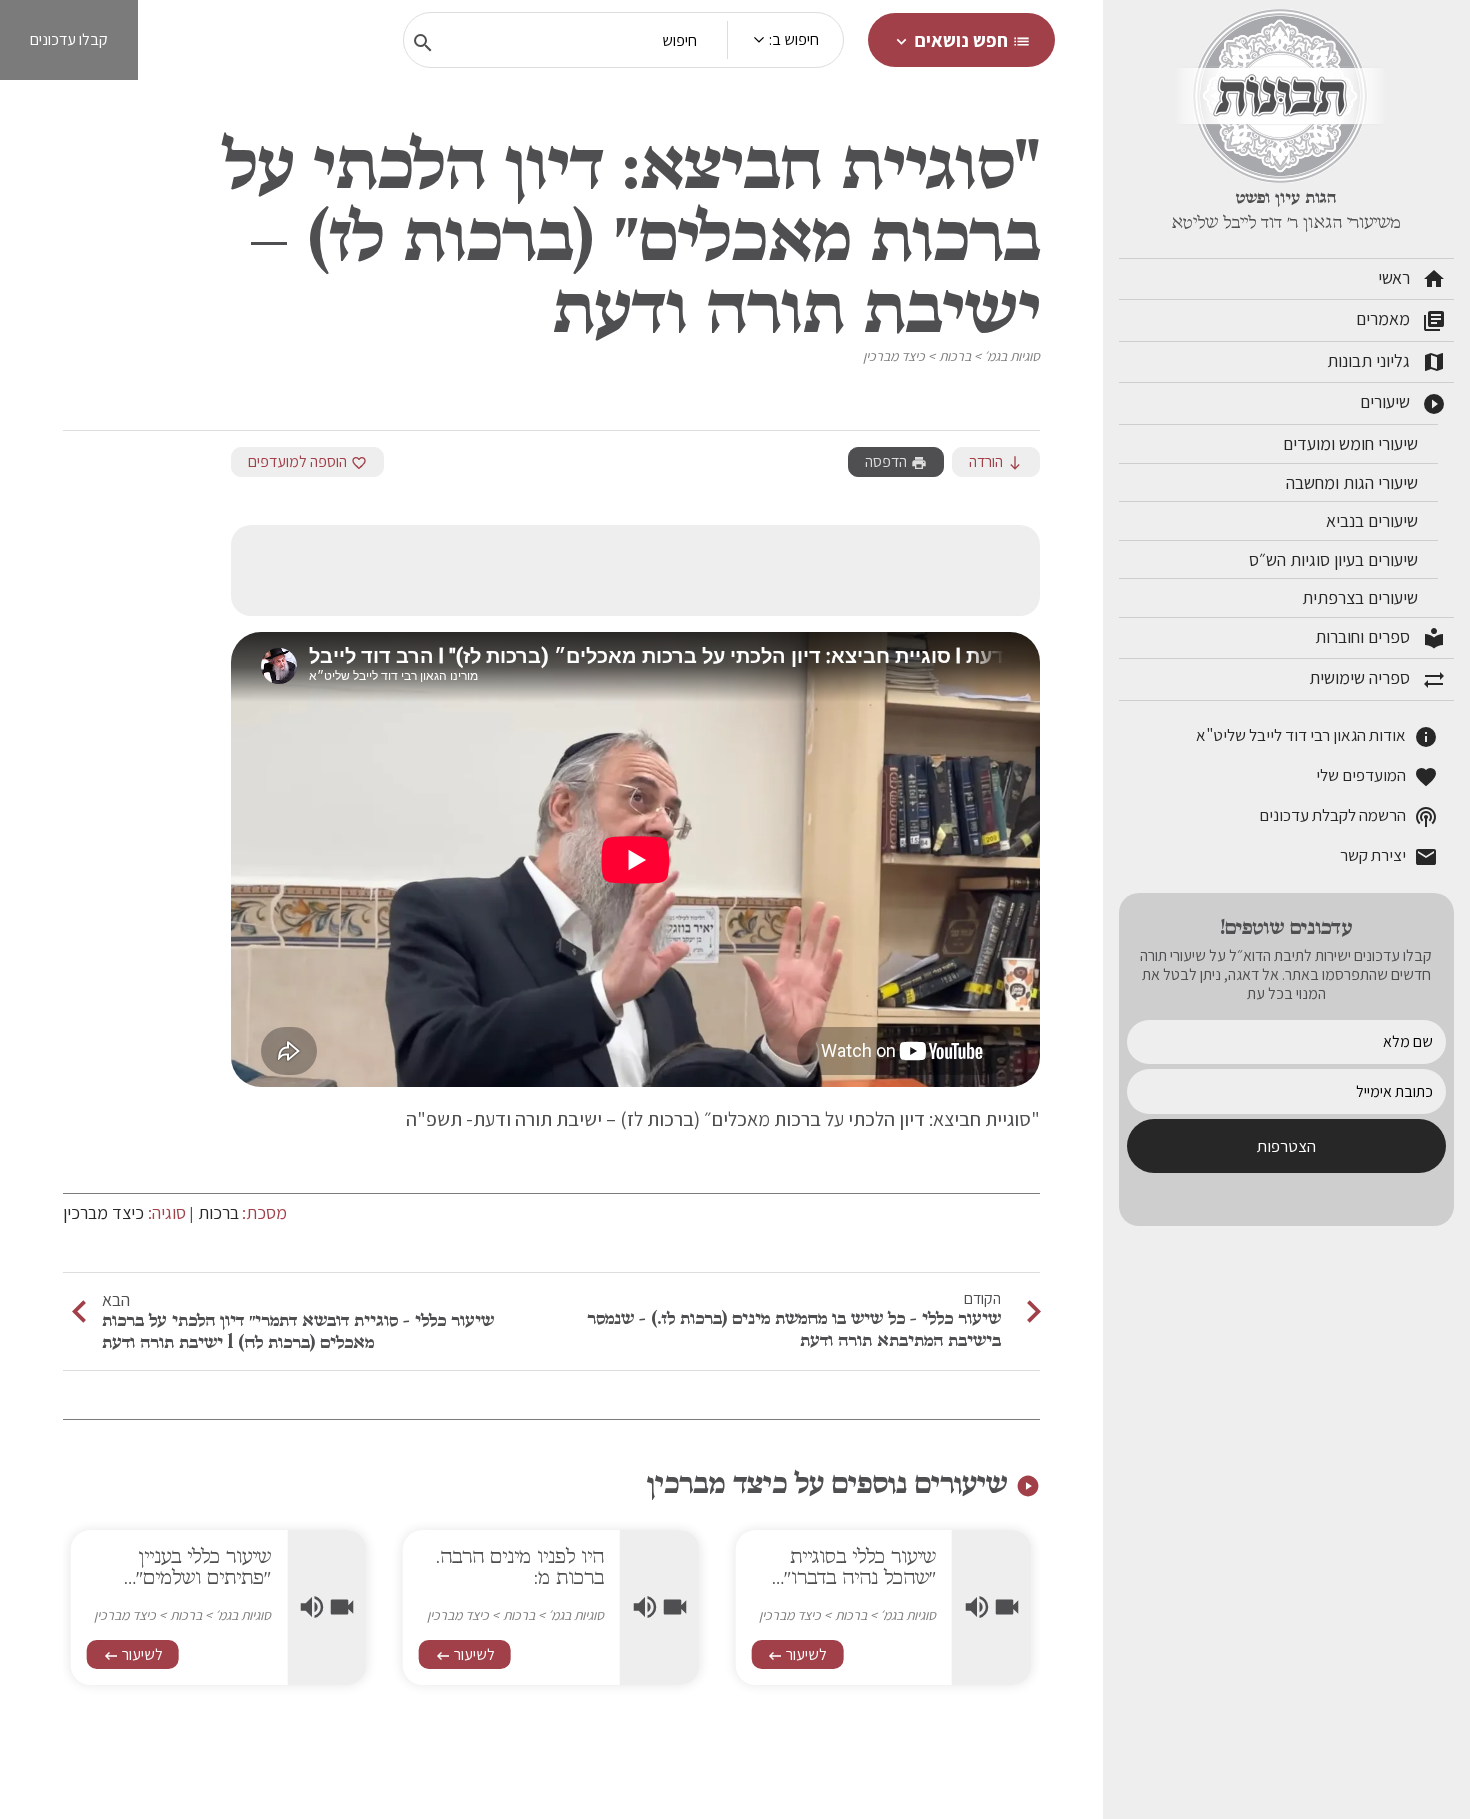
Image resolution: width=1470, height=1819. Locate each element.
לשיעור (797, 1654)
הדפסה (896, 461)
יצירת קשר (1389, 856)
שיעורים (1403, 403)
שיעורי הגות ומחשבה (1354, 482)
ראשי (1412, 279)
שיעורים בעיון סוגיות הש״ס (1335, 559)
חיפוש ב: (794, 39)
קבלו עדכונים (69, 39)
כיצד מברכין (894, 356)
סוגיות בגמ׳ (1012, 356)
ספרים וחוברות (1380, 638)
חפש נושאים (961, 40)
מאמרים (1401, 320)
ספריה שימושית (1377, 679)
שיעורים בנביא (1374, 520)
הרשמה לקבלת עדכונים (1348, 816)
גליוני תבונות (1386, 362)
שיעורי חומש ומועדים (1352, 443)
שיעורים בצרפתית (1362, 597)
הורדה (996, 461)
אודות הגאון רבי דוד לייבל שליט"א (1317, 736)
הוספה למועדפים (307, 461)
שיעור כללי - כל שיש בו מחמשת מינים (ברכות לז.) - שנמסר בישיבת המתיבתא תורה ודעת (794, 1329)
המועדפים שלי (1377, 776)
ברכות (955, 356)
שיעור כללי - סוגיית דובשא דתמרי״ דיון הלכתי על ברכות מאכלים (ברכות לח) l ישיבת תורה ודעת (298, 1331)
